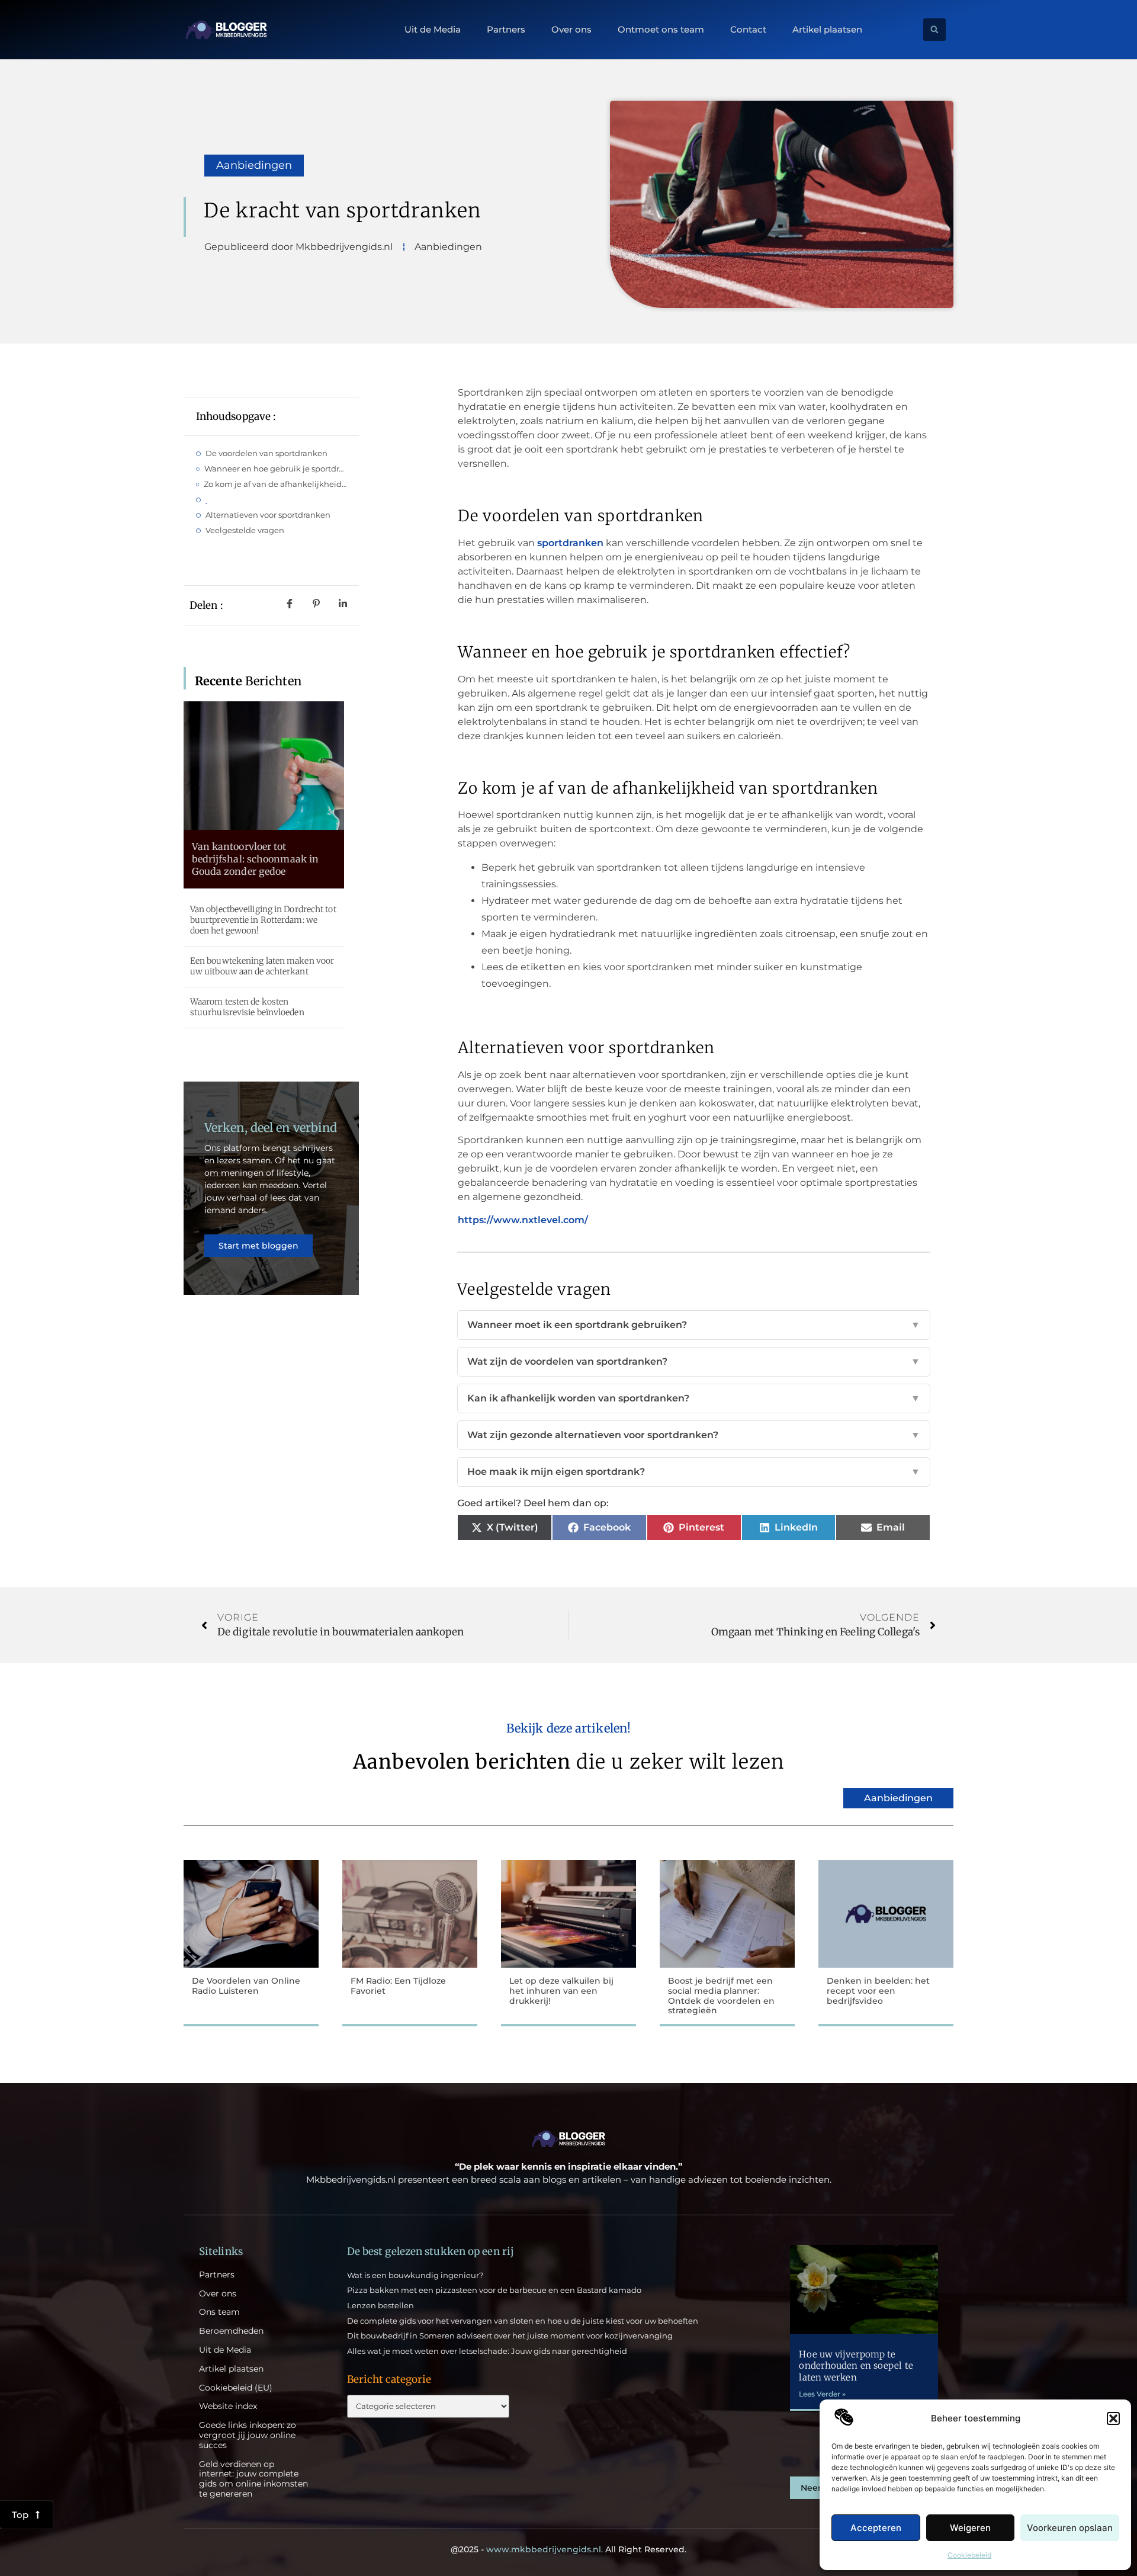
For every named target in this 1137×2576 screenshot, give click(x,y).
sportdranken (570, 543)
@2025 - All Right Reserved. (568, 2549)
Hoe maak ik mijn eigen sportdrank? (694, 1472)
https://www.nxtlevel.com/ (523, 1220)
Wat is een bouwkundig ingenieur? (415, 2275)
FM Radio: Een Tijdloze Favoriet (398, 1986)
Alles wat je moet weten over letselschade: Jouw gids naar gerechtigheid (487, 2351)
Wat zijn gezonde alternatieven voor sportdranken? (694, 1435)
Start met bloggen (258, 1246)
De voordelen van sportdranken (266, 453)
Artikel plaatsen (827, 30)
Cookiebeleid (969, 2555)
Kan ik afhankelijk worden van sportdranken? (694, 1398)
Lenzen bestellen (380, 2305)
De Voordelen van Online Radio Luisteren (246, 1986)
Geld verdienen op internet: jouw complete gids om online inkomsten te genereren (253, 2479)
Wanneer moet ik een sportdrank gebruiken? (694, 1325)
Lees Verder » (822, 2394)
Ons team (219, 2312)
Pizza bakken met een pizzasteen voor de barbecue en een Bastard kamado (494, 2290)
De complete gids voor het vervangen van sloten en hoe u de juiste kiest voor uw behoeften (523, 2321)
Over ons (571, 30)
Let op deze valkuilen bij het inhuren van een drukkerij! (561, 1991)
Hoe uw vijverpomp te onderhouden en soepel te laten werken (856, 2366)
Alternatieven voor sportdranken (268, 515)
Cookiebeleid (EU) (236, 2388)
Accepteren (876, 2528)
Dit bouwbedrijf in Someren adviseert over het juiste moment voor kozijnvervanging (510, 2336)
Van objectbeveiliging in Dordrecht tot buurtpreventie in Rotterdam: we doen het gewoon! (263, 920)
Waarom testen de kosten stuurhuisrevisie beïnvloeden (247, 1007)
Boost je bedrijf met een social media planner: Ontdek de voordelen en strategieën (721, 1996)
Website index (228, 2406)
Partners (506, 30)
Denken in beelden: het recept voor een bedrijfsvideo (878, 1991)
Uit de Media (433, 30)
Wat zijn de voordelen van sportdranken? (694, 1361)
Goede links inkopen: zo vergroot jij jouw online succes (248, 2435)
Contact (748, 30)
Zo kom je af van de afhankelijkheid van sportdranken (275, 484)
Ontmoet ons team (661, 30)
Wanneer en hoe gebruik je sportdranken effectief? (276, 469)
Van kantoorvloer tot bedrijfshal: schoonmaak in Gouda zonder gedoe (256, 859)
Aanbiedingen (254, 165)
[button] (1113, 2418)
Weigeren (970, 2528)
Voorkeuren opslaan (1070, 2528)
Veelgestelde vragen (245, 530)
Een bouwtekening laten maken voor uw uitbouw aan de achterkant (262, 966)
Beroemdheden (231, 2331)
